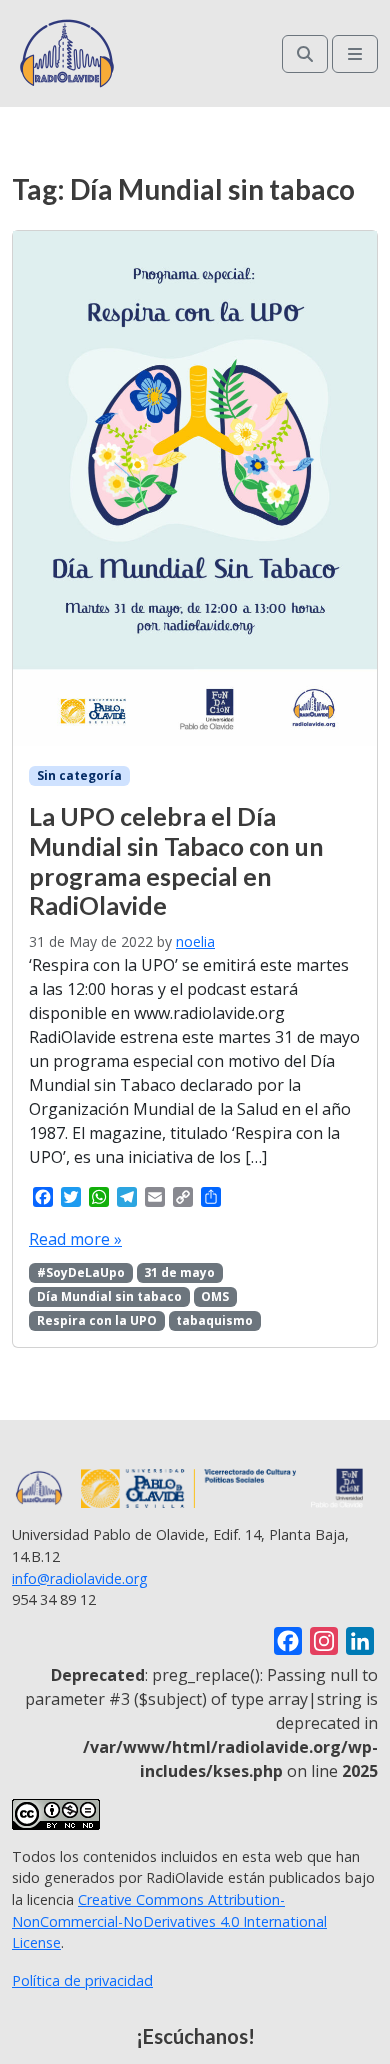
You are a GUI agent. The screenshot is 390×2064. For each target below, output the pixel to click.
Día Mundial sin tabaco (109, 1296)
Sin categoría (79, 775)
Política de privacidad (82, 1980)
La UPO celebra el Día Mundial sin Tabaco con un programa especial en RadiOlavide (176, 861)
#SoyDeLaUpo (81, 1272)
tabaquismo (214, 1320)
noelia (195, 941)
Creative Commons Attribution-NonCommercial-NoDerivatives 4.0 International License (169, 1921)
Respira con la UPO (97, 1320)
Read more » (75, 1239)
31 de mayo (179, 1272)
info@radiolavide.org (80, 1578)
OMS (215, 1296)
